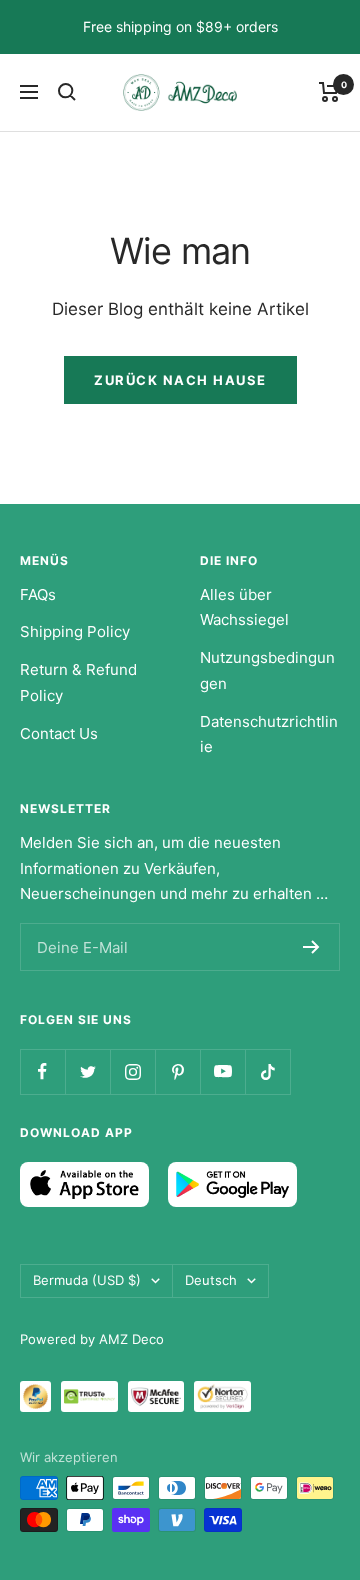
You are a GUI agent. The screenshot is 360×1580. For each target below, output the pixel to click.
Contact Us (59, 733)
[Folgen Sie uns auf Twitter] (87, 1071)
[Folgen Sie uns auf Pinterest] (177, 1071)
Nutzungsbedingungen (267, 670)
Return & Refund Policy (78, 682)
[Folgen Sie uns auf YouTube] (222, 1071)
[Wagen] (329, 92)
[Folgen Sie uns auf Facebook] (42, 1071)
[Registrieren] (311, 947)
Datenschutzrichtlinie (269, 734)
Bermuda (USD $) (87, 1280)
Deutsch (211, 1280)
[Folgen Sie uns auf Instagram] (132, 1071)
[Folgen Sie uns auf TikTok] (267, 1071)
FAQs (38, 594)
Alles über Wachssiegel (244, 607)
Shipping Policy (75, 631)
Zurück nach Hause (180, 380)
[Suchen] (67, 92)
